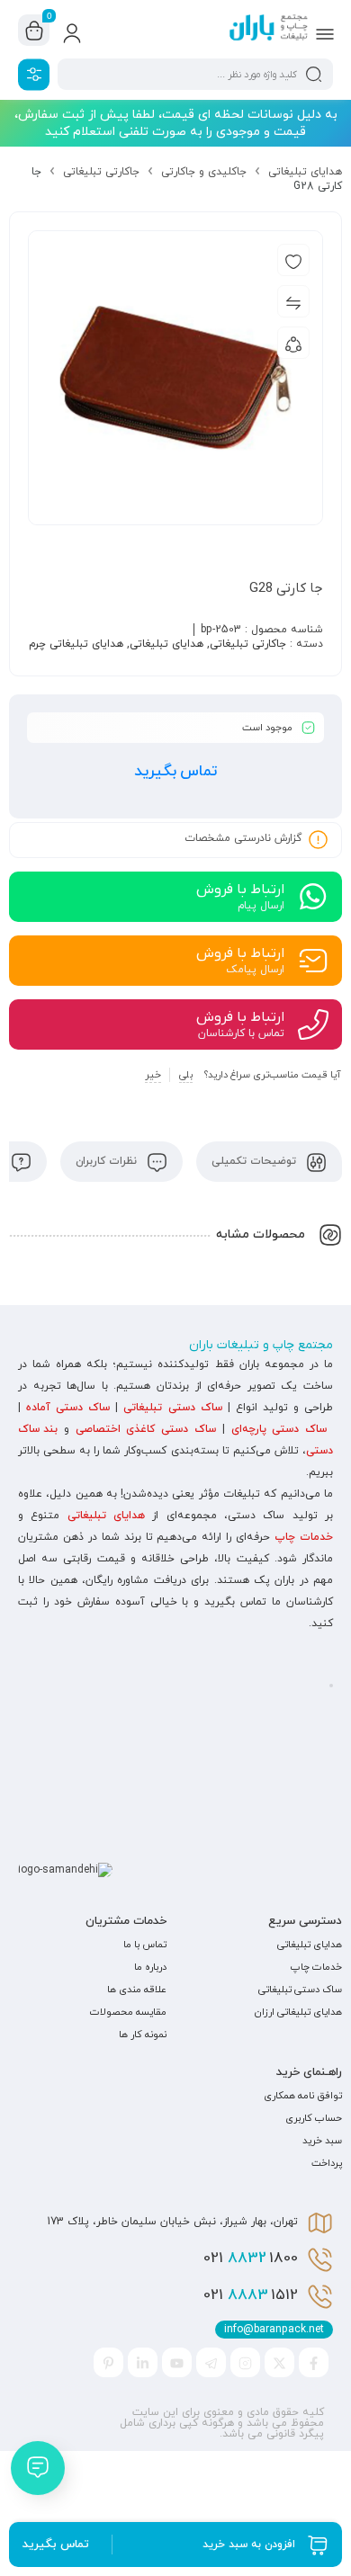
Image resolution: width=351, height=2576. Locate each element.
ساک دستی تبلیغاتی (172, 1408)
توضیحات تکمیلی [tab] (256, 1161)
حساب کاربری (314, 2118)
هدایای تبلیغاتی (305, 172)
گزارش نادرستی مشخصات (243, 838)
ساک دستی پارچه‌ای (279, 1429)
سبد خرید (322, 2141)
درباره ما (150, 1967)
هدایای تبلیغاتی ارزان (298, 2012)
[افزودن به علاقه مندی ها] (293, 260)
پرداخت (327, 2163)
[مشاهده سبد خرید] (34, 31)
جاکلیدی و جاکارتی (204, 172)
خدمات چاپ (304, 1537)
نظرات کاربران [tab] (108, 1161)
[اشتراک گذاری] (293, 343)
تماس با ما (145, 1945)
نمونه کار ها (143, 2035)
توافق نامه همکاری (303, 2096)
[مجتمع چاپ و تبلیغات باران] (269, 30)
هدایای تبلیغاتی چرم (76, 644)
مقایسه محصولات (128, 2012)
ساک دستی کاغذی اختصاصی (146, 1429)
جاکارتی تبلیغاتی (101, 172)
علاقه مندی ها (137, 1990)
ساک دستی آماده (68, 1408)
